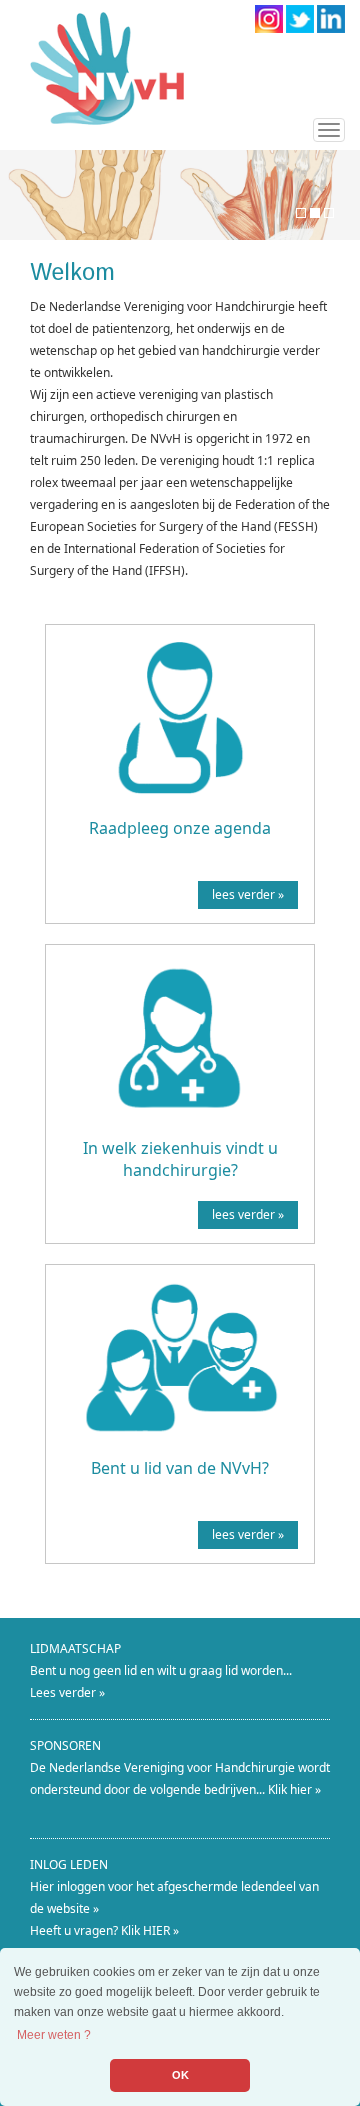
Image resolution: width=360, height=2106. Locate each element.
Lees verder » (67, 1692)
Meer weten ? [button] (54, 2035)
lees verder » (248, 894)
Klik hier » (294, 1789)
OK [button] (180, 2075)
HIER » (161, 1930)
